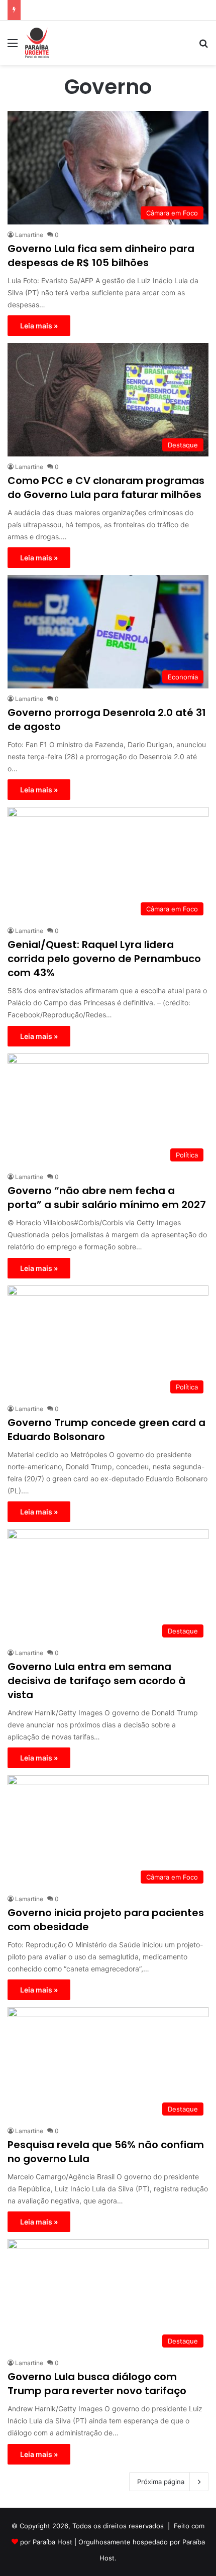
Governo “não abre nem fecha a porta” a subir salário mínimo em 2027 (107, 1198)
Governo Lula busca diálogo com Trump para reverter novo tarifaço (97, 2384)
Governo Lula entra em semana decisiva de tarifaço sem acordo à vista (96, 1681)
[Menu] (13, 46)
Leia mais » (39, 326)
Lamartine (29, 235)
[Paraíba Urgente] (37, 43)
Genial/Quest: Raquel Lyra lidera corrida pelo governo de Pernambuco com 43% (104, 959)
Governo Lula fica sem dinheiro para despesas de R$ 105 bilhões (101, 256)
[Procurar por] (203, 46)
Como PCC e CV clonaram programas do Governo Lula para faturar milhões (106, 488)
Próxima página (161, 2482)
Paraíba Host (52, 2542)
